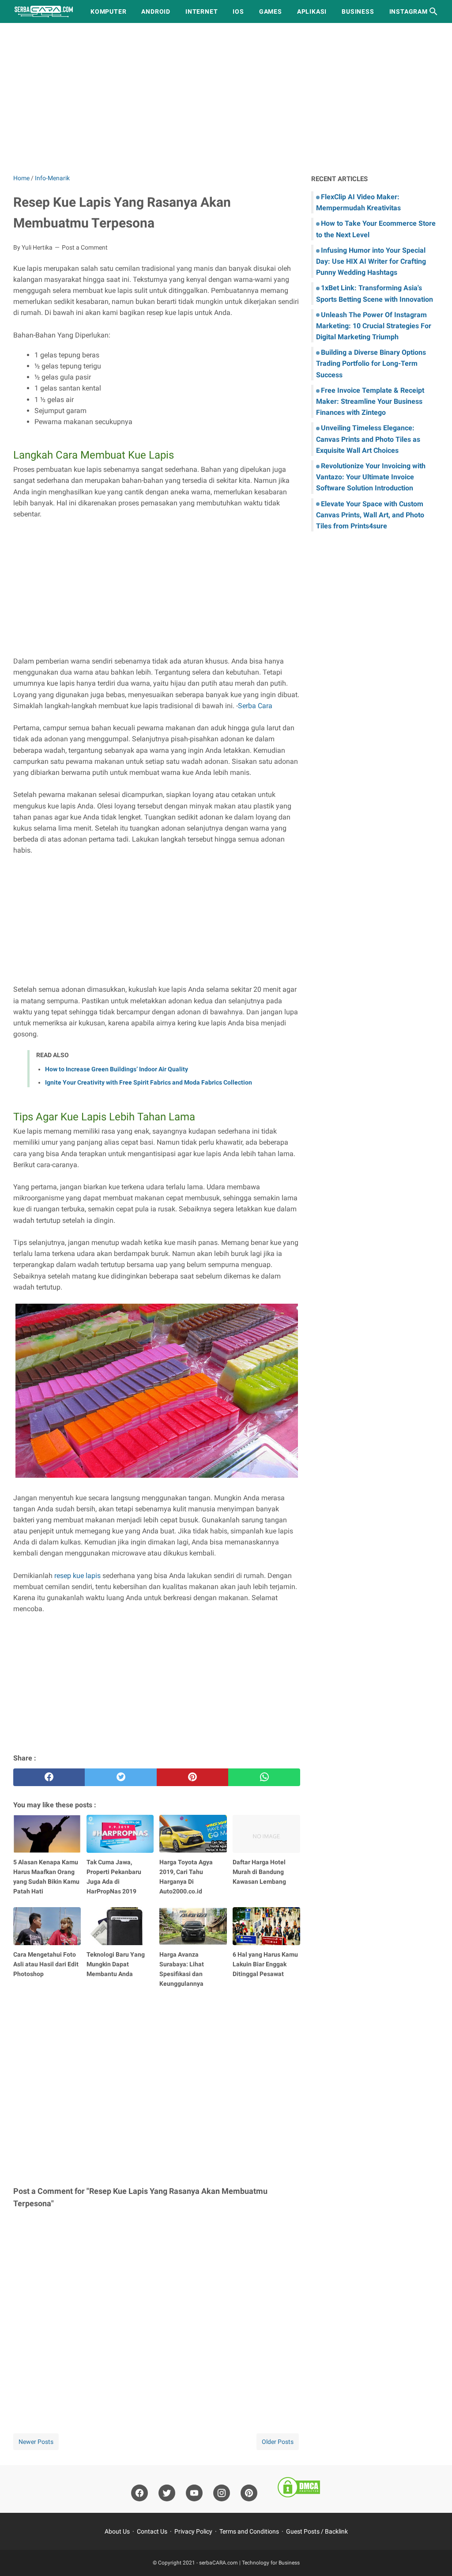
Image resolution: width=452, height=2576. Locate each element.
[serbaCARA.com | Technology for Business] (44, 11)
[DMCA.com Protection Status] (299, 2489)
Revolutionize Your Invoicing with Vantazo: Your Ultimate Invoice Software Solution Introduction (371, 477)
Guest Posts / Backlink (317, 2531)
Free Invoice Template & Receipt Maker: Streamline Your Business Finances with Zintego (370, 401)
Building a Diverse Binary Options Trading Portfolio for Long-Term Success (371, 363)
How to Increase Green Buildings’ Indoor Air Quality (117, 1069)
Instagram (409, 11)
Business (358, 11)
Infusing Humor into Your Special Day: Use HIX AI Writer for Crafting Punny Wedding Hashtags (371, 261)
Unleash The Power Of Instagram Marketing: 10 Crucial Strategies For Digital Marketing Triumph (374, 326)
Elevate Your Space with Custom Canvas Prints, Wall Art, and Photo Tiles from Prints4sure (370, 515)
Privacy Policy (193, 2531)
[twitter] (121, 1777)
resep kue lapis (77, 1576)
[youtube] (194, 2493)
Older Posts (278, 2442)
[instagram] (222, 2493)
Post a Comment (85, 247)
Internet (202, 11)
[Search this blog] (433, 11)
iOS (238, 11)
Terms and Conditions (249, 2531)
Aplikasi (312, 11)
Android (156, 11)
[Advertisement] (226, 98)
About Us (117, 2531)
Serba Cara (255, 706)
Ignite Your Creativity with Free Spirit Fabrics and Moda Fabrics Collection (149, 1082)
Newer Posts (36, 2442)
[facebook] (49, 1777)
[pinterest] (192, 1777)
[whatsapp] (264, 1777)
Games (271, 11)
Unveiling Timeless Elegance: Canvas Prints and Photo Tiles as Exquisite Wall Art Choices (368, 439)
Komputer (108, 11)
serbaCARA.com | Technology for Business (249, 2563)
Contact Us (152, 2531)
